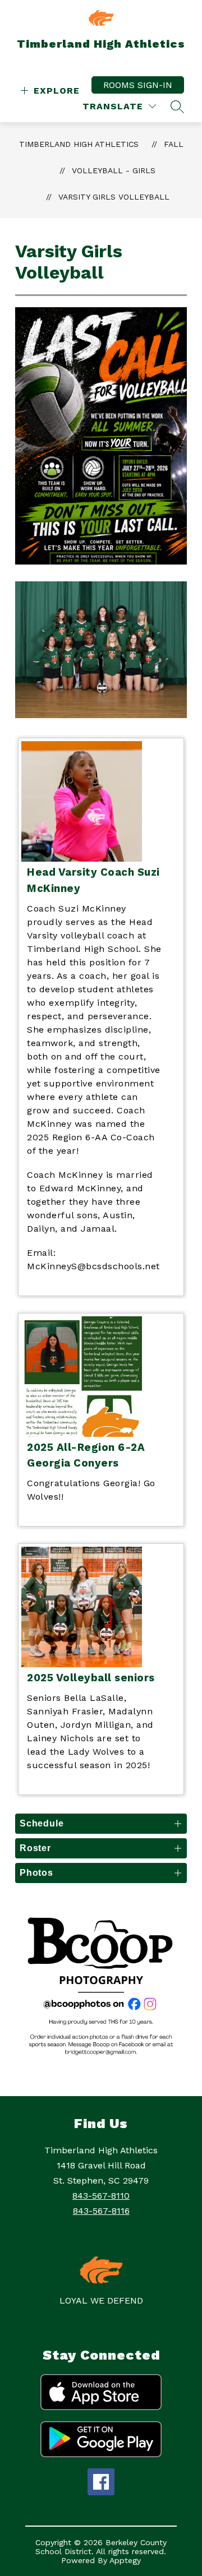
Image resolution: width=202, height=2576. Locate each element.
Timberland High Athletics (79, 144)
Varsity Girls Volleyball (114, 197)
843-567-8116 (101, 2211)
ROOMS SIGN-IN (138, 85)
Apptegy (125, 2560)
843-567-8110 (101, 2196)
